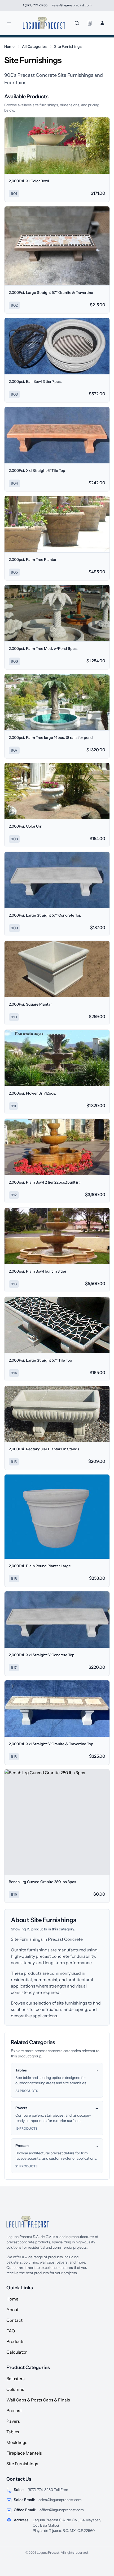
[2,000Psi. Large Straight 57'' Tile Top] (57, 1325)
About (12, 2310)
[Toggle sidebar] (9, 23)
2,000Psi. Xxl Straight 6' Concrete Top (42, 1655)
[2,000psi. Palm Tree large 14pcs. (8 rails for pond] (57, 702)
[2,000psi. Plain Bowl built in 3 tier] (57, 1236)
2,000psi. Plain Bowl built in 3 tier (38, 1271)
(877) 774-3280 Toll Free (48, 2490)
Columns (15, 2389)
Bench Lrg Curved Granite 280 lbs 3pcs (42, 1882)
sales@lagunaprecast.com (60, 2500)
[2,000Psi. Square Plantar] (57, 969)
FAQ (11, 2331)
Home (9, 46)
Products (15, 2341)
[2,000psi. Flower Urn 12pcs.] (57, 1058)
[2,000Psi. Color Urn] (57, 791)
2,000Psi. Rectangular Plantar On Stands (44, 1449)
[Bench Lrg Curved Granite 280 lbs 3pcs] (57, 1822)
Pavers (13, 2421)
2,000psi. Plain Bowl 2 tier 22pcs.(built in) (45, 1182)
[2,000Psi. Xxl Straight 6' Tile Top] (57, 435)
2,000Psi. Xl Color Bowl (29, 181)
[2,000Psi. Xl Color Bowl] (57, 146)
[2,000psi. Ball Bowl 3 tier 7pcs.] (57, 346)
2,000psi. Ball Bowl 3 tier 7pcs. (35, 382)
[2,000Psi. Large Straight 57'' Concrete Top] (57, 880)
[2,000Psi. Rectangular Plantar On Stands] (57, 1414)
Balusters (16, 2379)
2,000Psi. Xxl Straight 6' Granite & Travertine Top (51, 1744)
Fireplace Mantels (24, 2453)
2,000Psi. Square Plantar (30, 1004)
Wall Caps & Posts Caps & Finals (38, 2400)
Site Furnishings (68, 46)
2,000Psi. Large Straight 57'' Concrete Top (45, 915)
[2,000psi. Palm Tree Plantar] (57, 524)
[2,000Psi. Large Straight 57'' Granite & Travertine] (57, 246)
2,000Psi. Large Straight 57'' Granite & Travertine (51, 293)
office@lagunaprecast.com (62, 2510)
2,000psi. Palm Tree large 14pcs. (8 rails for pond (51, 738)
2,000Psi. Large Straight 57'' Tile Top (40, 1360)
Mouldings (17, 2442)
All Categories (34, 46)
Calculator (17, 2352)
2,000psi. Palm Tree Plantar (33, 560)
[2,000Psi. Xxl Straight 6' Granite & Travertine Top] (57, 1709)
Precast (14, 2410)
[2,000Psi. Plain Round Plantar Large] (57, 1517)
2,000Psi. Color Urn (25, 826)
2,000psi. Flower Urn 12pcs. (32, 1093)
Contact (14, 2320)
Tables (13, 2432)
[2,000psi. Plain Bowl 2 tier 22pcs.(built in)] (57, 1147)
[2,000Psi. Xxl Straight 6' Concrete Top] (57, 1620)
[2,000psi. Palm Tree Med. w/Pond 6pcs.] (57, 613)
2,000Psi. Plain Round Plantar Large (40, 1566)
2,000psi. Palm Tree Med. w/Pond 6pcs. (43, 649)
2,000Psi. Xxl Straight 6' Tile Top (37, 471)
